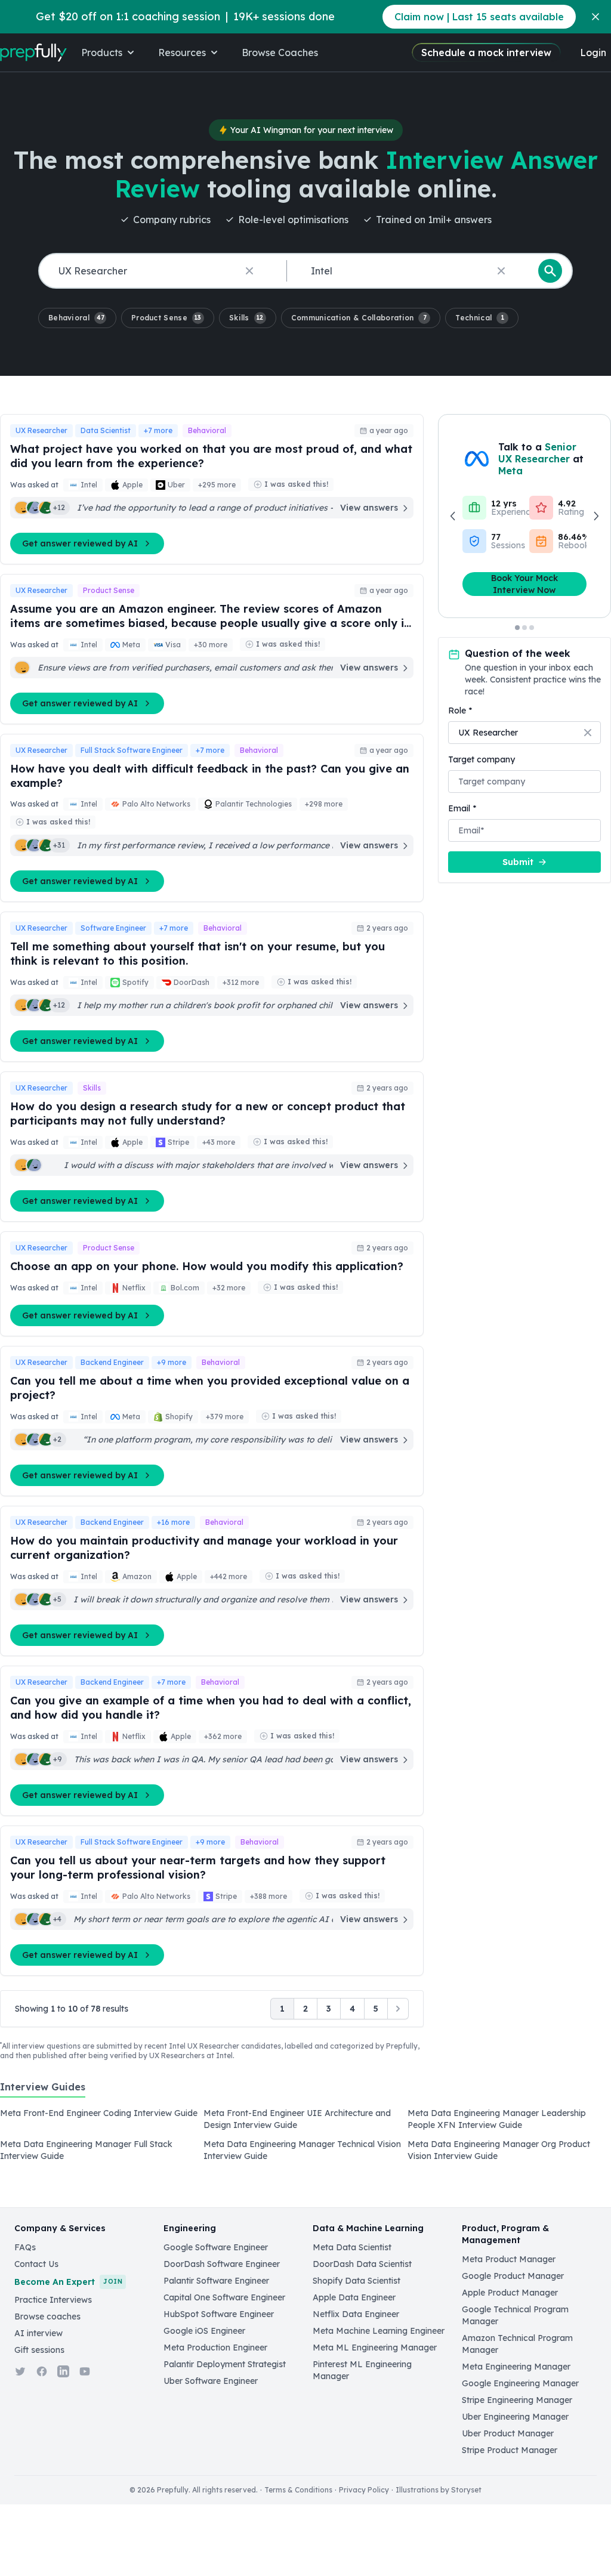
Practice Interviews (53, 2300)
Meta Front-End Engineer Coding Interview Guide (99, 2113)
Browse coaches (47, 2316)
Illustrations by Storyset (439, 2490)
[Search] (550, 271)
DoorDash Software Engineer (222, 2264)
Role (460, 711)
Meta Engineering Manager (516, 2367)
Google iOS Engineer (204, 2331)
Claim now (479, 17)
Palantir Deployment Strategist (225, 2364)
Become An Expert (68, 2282)
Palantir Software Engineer (216, 2281)
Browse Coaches (280, 52)
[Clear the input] (249, 271)
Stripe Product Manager (510, 2450)
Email (462, 808)
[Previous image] (453, 516)
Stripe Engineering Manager (517, 2400)
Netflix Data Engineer (356, 2314)
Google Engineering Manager (520, 2383)
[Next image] (595, 516)
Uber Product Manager (508, 2433)
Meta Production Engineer (215, 2348)
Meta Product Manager (509, 2259)
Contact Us (36, 2264)
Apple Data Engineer (354, 2297)
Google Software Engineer (216, 2247)
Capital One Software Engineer (224, 2297)
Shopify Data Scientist (357, 2281)
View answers (369, 508)
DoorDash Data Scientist (362, 2264)
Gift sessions (39, 2350)
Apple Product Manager (510, 2293)
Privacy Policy (364, 2490)
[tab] (43, 2093)
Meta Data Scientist (352, 2247)
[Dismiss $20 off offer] (595, 17)
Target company (482, 759)
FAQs (25, 2247)
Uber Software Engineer (211, 2381)
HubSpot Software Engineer (219, 2314)
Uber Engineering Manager (515, 2417)
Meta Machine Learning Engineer (379, 2331)
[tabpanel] (305, 2138)
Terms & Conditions (298, 2490)
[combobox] (161, 271)
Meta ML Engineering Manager (375, 2348)
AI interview (38, 2333)
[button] (77, 318)
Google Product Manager (513, 2276)
